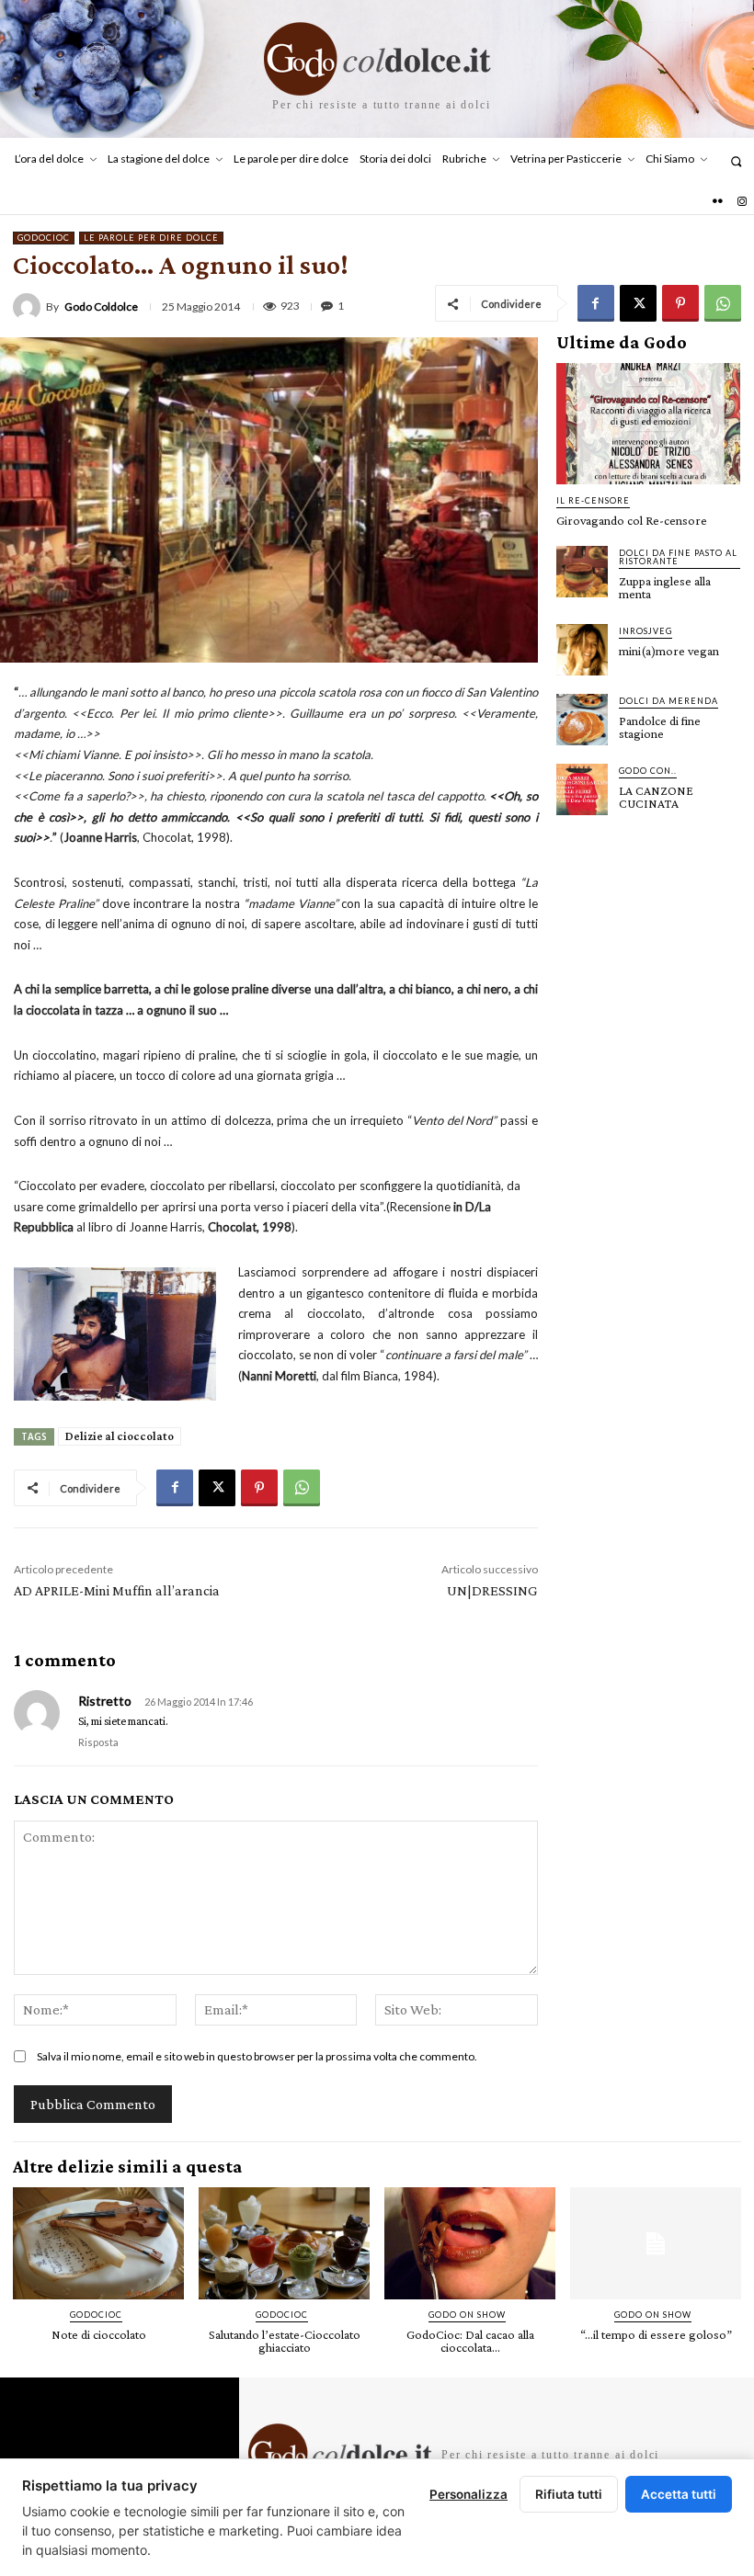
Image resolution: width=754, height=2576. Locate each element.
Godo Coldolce (101, 307)
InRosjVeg (645, 631)
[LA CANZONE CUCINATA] (582, 789)
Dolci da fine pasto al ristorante (678, 557)
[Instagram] (742, 202)
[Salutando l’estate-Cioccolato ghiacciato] (284, 2244)
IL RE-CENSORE (593, 500)
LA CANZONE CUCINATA (656, 797)
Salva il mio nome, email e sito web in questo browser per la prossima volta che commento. (257, 2056)
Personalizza (468, 2494)
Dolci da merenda (668, 701)
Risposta (98, 1742)
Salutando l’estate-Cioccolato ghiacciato (285, 2341)
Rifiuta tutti (569, 2494)
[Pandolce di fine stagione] (582, 720)
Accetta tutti (679, 2494)
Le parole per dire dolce (151, 238)
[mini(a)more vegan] (582, 650)
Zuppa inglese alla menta (665, 587)
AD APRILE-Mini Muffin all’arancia (117, 1590)
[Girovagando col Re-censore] (648, 424)
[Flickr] (717, 202)
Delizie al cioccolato (120, 1436)
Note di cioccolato (99, 2334)
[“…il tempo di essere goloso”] (656, 2244)
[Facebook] (596, 303)
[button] (736, 161)
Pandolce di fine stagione (660, 727)
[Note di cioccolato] (98, 2244)
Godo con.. (648, 771)
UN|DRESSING (492, 1590)
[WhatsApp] (723, 303)
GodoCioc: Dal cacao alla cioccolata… (470, 2341)
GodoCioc (44, 238)
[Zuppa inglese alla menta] (582, 572)
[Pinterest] (680, 303)
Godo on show (467, 2315)
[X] (638, 303)
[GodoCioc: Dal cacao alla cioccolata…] (470, 2244)
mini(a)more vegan (669, 651)
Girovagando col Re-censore (632, 520)
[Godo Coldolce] (29, 307)
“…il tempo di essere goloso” (656, 2334)
